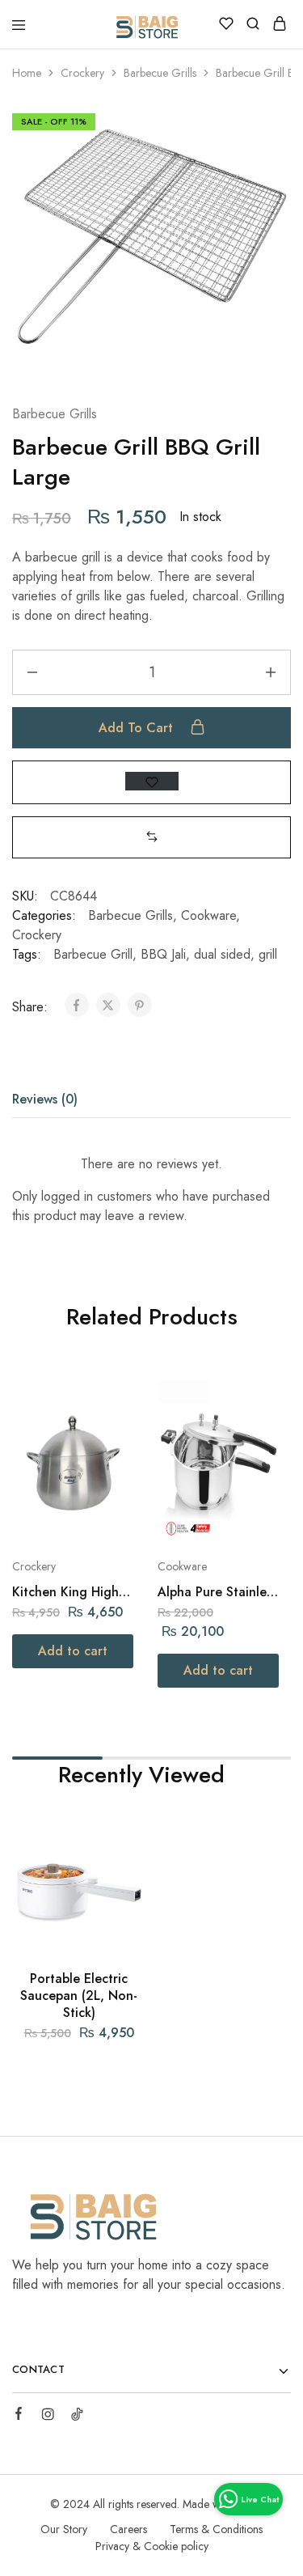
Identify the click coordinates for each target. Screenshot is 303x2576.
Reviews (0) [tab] (45, 1099)
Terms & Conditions (216, 2529)
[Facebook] (19, 2416)
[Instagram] (48, 2417)
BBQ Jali (163, 954)
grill (268, 954)
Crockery (82, 73)
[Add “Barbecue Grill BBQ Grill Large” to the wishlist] (152, 781)
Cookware (208, 915)
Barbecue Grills (160, 73)
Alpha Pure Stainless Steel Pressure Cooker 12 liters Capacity (217, 1592)
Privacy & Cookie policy (152, 2546)
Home (27, 73)
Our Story (64, 2529)
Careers (128, 2529)
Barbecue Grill (93, 954)
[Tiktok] (77, 2417)
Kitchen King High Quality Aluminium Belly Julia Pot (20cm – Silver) (73, 1592)
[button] (152, 837)
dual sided (222, 954)
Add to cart (138, 728)
